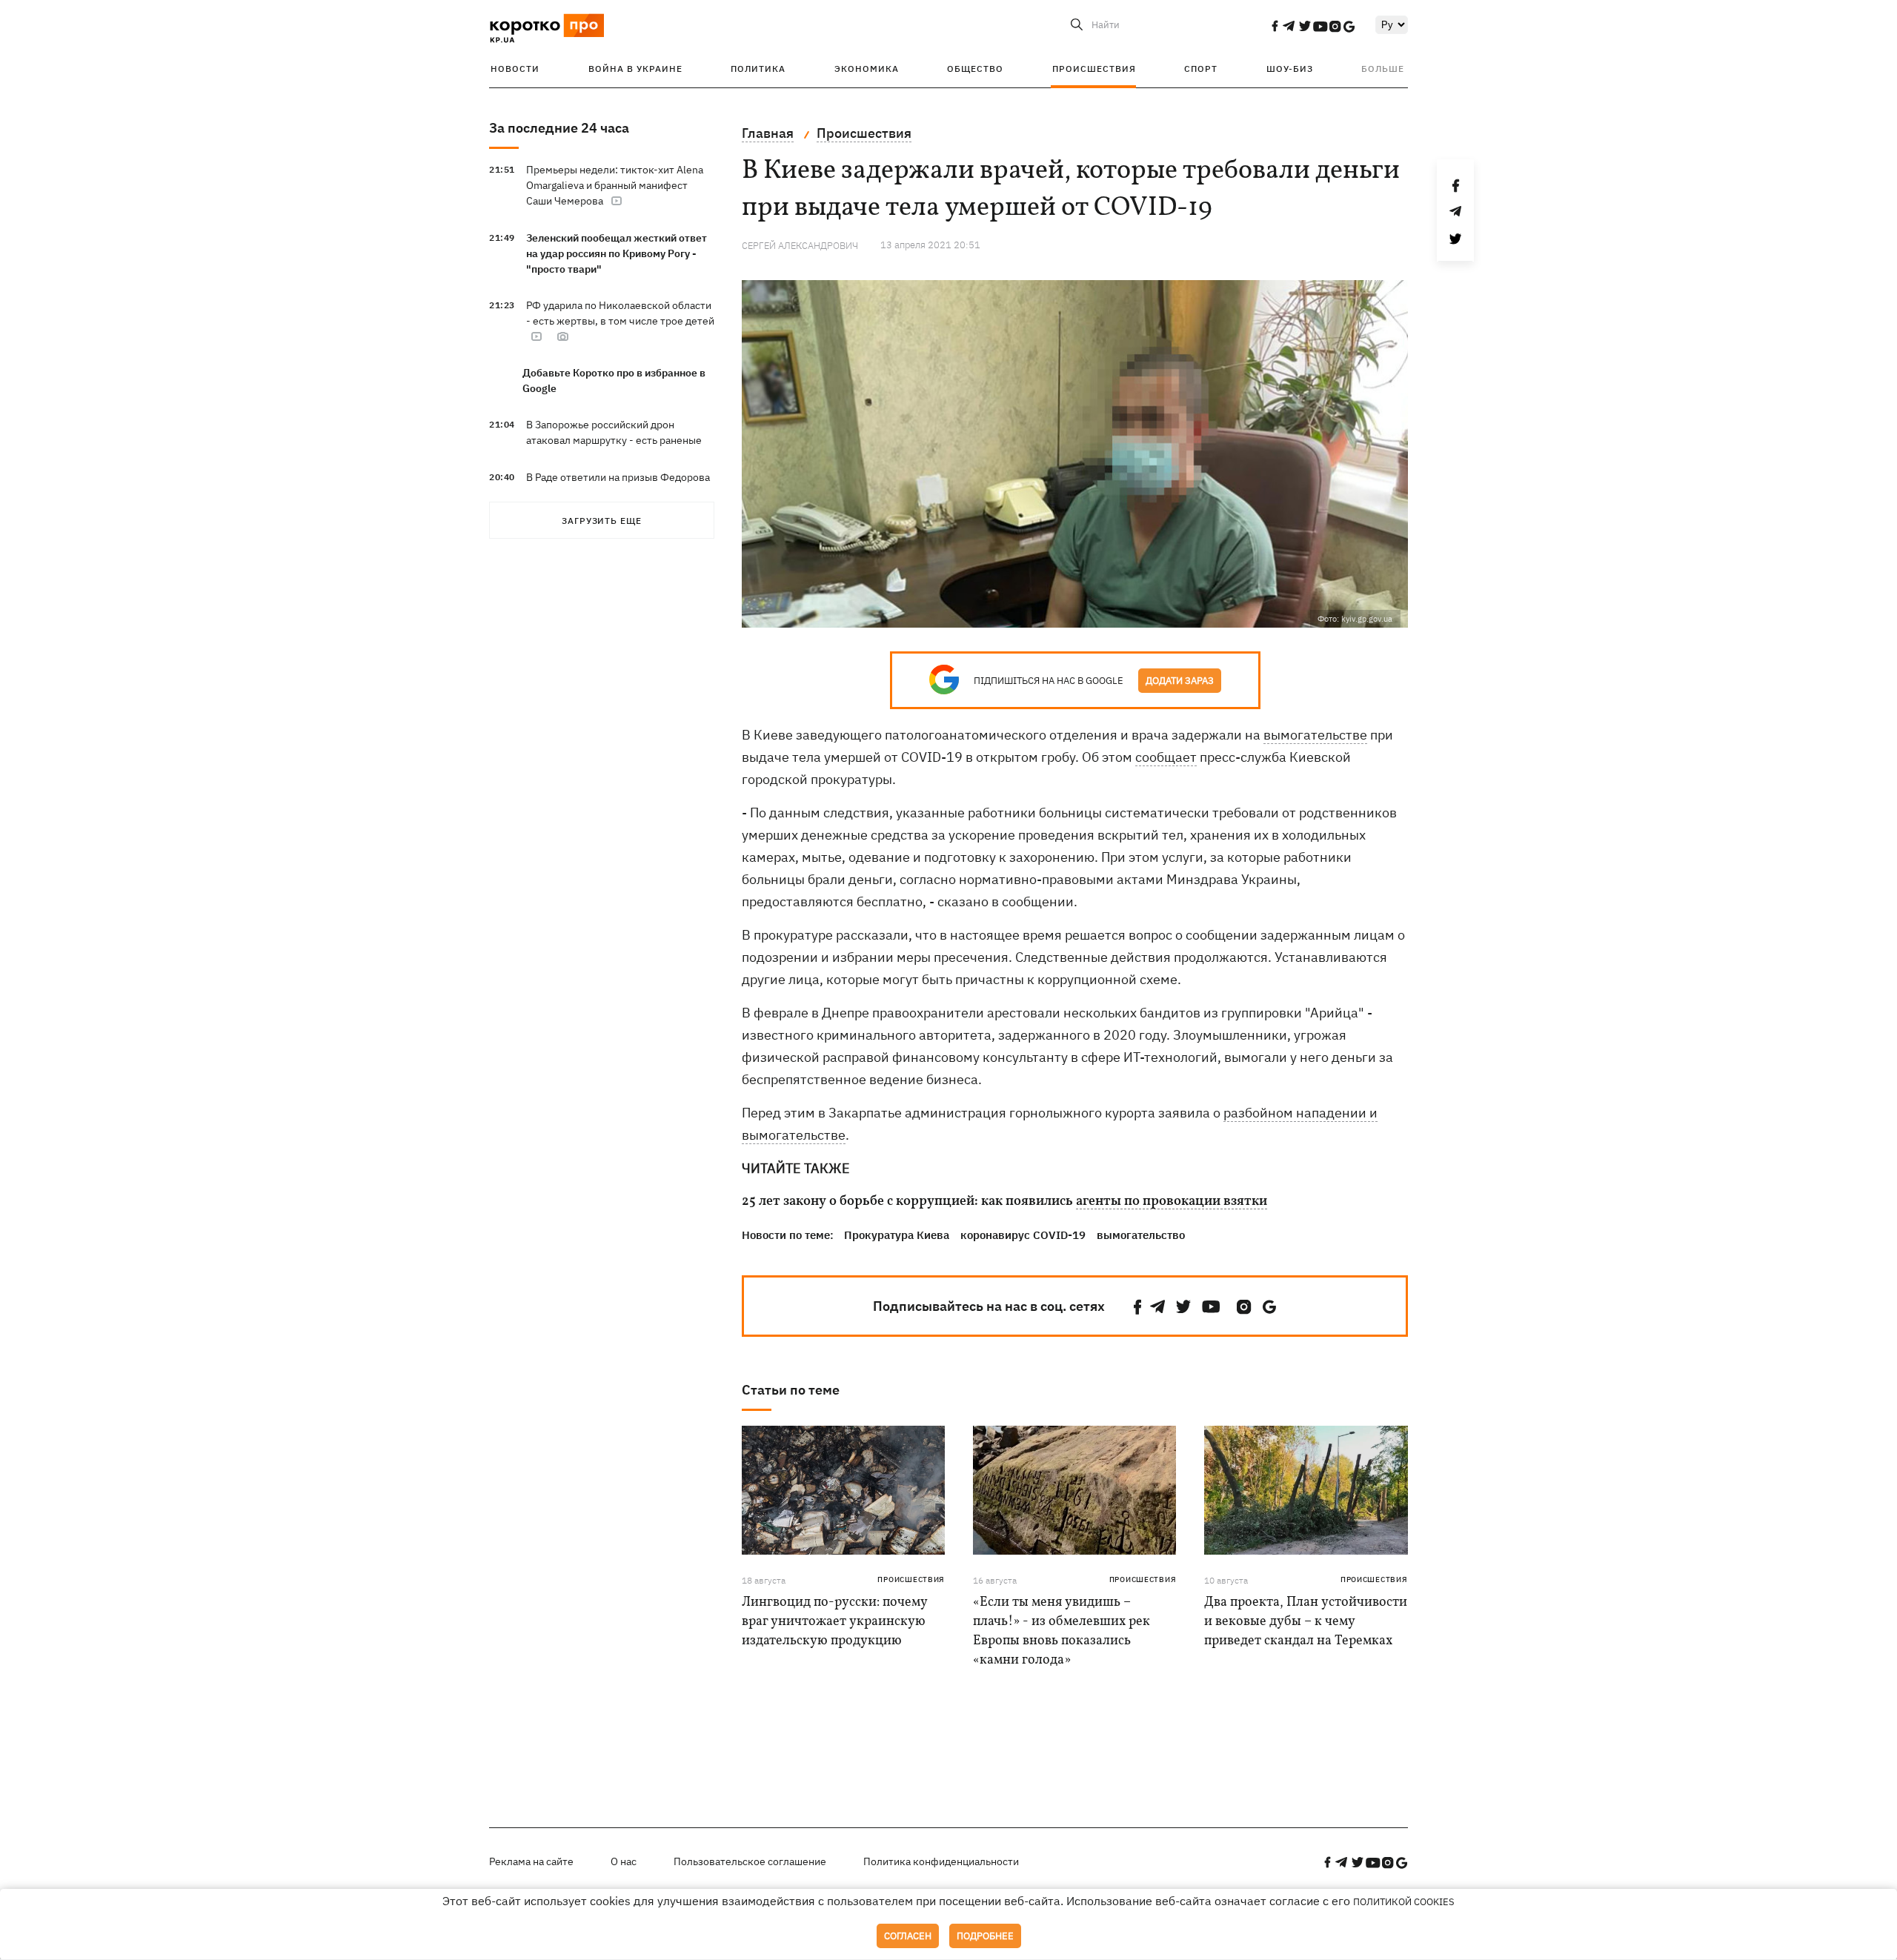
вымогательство (1141, 1235)
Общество (975, 69)
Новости (515, 69)
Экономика (867, 69)
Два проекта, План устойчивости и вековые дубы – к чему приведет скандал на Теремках (1306, 1622)
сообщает (1166, 757)
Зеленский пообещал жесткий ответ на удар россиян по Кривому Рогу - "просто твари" (617, 253)
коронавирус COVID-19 (1023, 1235)
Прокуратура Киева (897, 1235)
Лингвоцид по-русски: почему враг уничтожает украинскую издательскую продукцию (834, 1622)
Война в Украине (635, 69)
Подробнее (985, 1936)
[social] (1275, 26)
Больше (1383, 69)
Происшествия (1094, 69)
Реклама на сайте (531, 1861)
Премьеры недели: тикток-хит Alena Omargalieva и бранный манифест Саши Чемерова (615, 185)
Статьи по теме (791, 1390)
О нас (624, 1861)
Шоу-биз (1290, 69)
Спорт (1201, 69)
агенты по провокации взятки (1172, 1202)
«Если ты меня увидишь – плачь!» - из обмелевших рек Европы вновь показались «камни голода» (1062, 1631)
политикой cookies (1404, 1902)
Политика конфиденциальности (941, 1861)
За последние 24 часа (559, 128)
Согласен (908, 1936)
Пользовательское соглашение (750, 1861)
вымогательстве (1315, 735)
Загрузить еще (602, 521)
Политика (758, 69)
